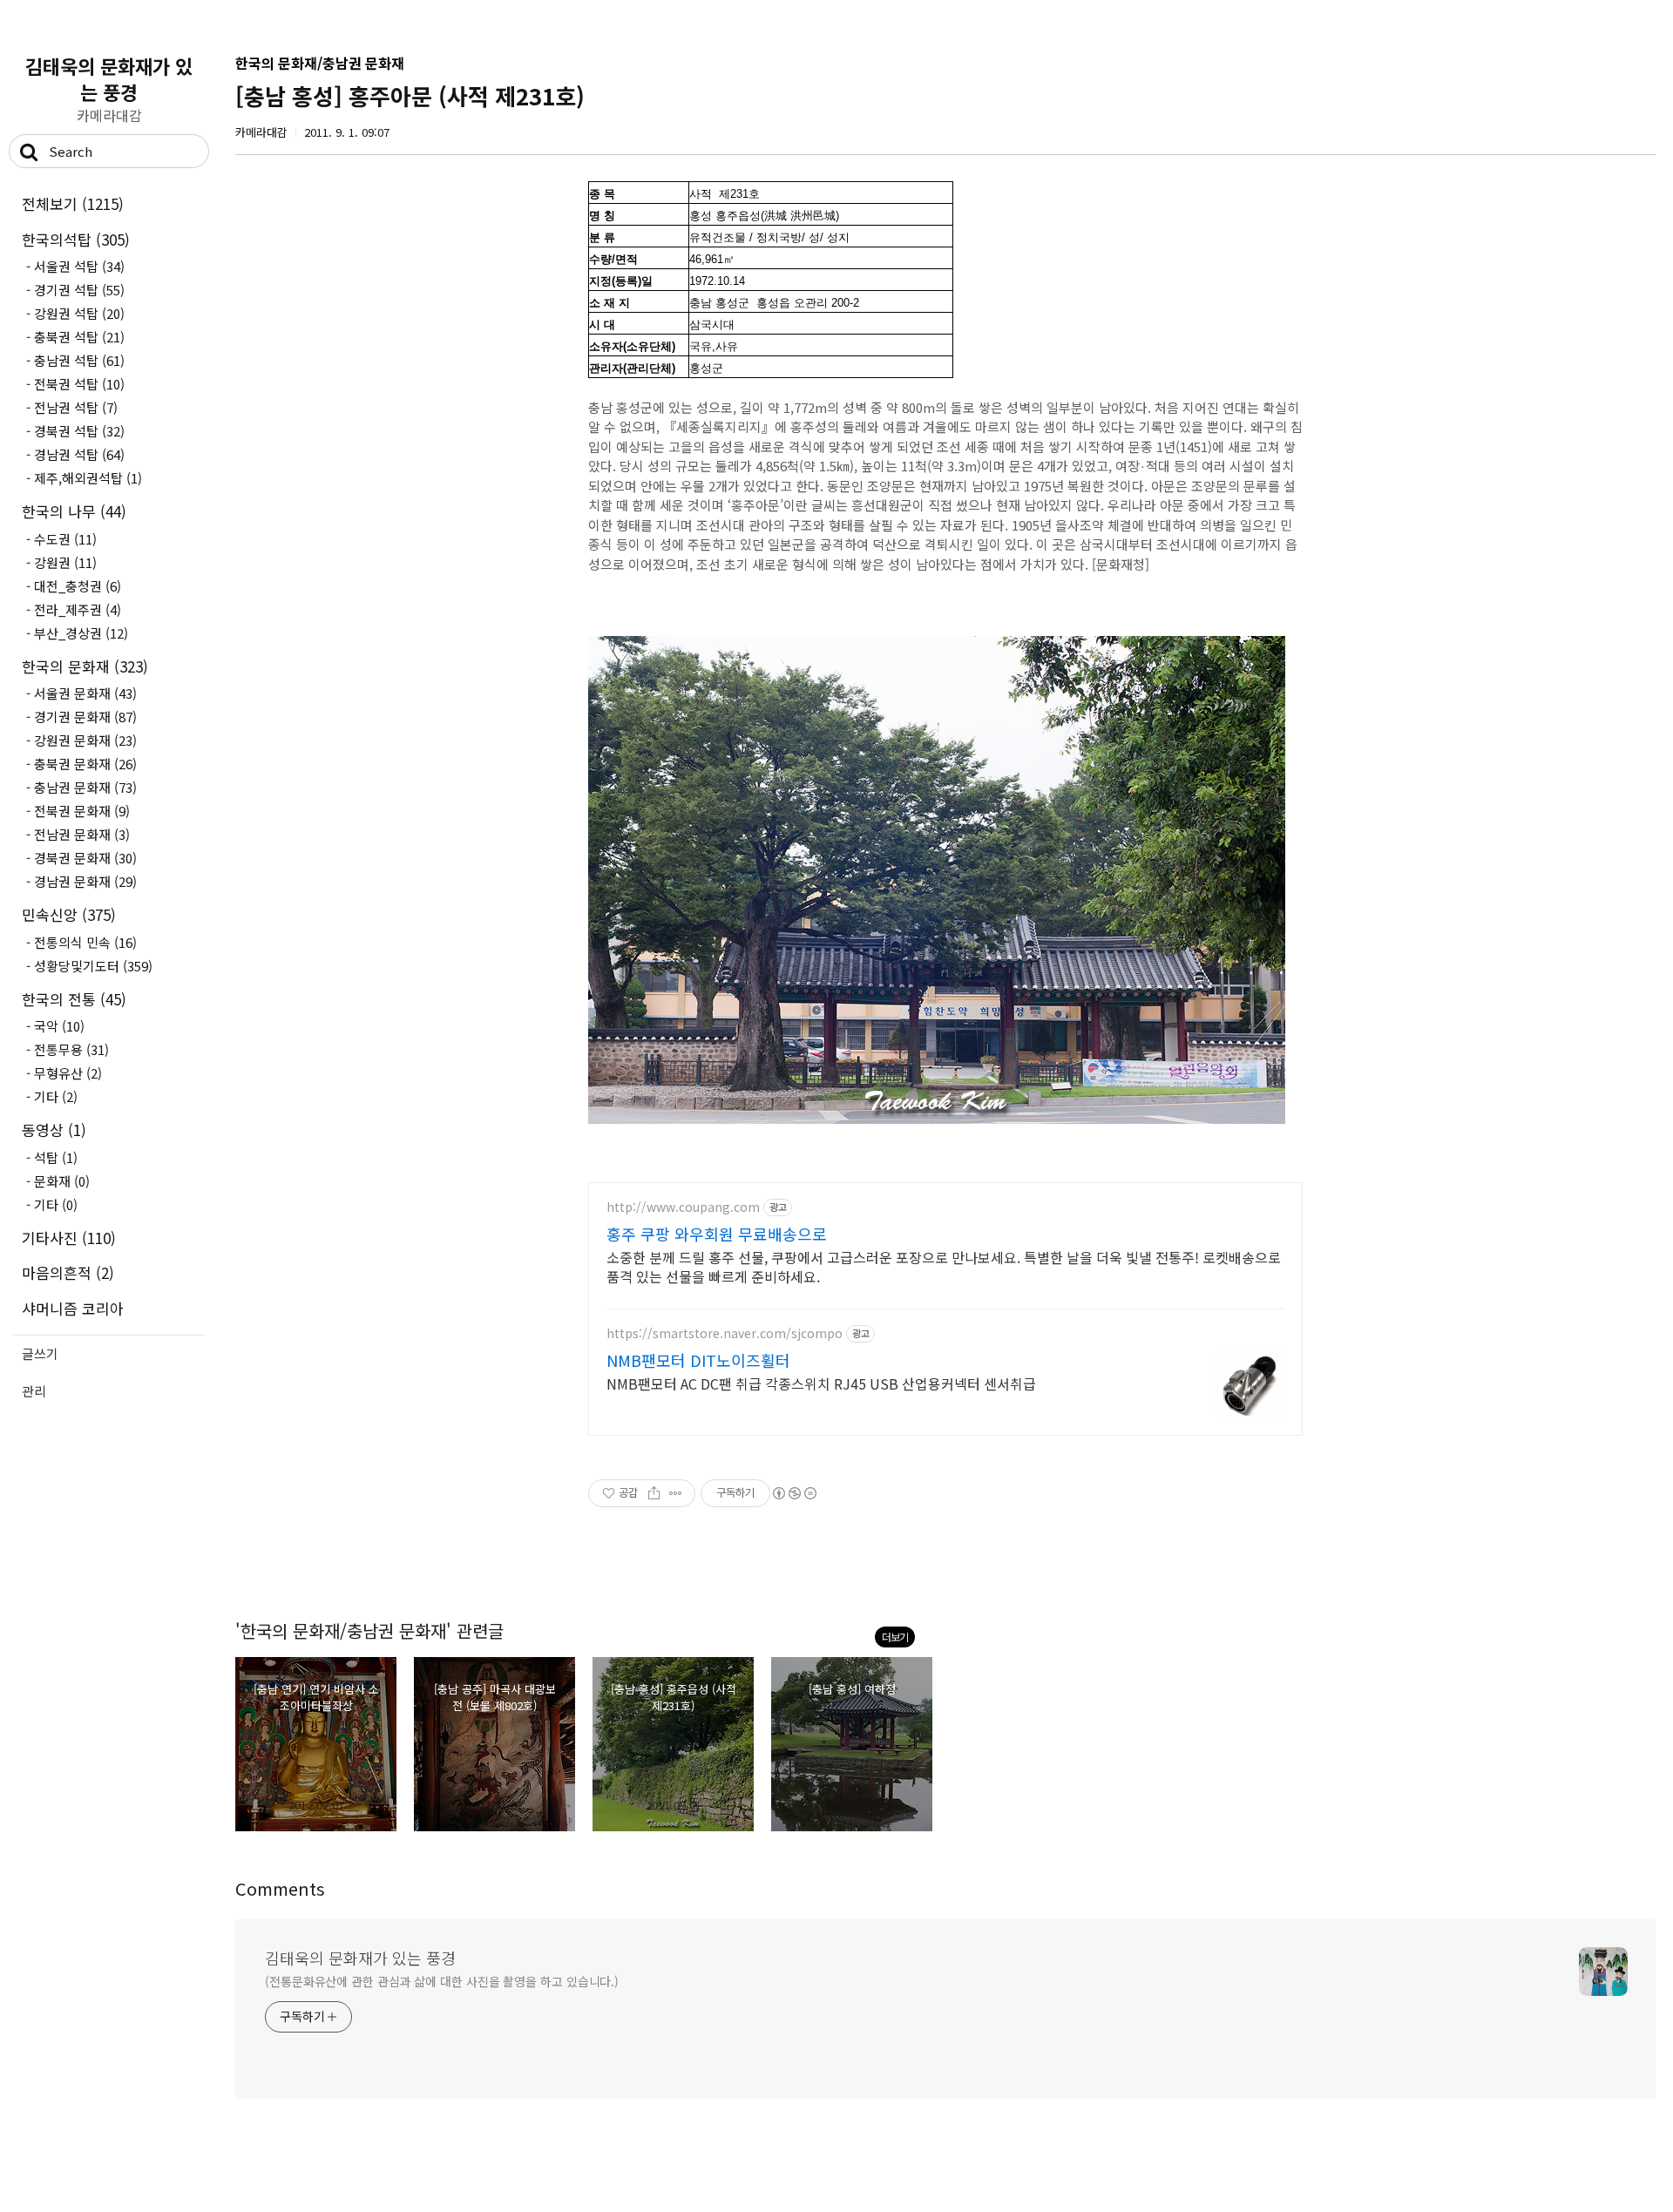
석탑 (56, 1157)
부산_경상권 (81, 633)
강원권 (65, 562)
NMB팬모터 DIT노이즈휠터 (698, 1360)
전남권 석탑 (76, 407)
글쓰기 (40, 1353)
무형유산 (68, 1073)
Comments (280, 1888)
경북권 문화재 (85, 858)
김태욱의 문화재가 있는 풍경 (109, 78)
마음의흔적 (68, 1272)
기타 (56, 1096)
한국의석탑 (76, 239)
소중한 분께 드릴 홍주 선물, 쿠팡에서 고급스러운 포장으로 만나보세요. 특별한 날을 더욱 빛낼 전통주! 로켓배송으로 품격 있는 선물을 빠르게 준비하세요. (944, 1266)
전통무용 (71, 1049)
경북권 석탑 (79, 431)
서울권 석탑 (79, 266)
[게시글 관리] (676, 1493)
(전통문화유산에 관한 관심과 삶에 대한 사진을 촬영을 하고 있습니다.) (442, 1981)
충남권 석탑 (79, 360)
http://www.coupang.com (683, 1207)
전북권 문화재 (82, 811)
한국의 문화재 (85, 666)
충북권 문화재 (85, 764)
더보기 (895, 1637)
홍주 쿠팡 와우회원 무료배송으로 (717, 1234)
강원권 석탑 (79, 313)
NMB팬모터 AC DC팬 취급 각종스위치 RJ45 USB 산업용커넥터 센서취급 (821, 1383)
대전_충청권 (78, 586)
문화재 (62, 1181)
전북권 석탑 (79, 384)
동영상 (54, 1130)
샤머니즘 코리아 (73, 1308)
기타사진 (69, 1238)
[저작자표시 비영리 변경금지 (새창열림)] (794, 1493)
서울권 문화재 (85, 693)
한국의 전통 (74, 999)
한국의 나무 (74, 511)
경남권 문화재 (85, 881)
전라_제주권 (78, 609)
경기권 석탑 (79, 290)
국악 (59, 1026)
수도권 (65, 539)
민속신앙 (69, 914)
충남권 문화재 (85, 787)
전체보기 (73, 203)
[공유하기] (654, 1493)
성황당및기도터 (93, 966)
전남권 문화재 (82, 834)
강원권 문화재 (85, 740)
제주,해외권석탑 (88, 478)
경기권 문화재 (85, 717)
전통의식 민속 (85, 942)
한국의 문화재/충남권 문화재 (320, 63)
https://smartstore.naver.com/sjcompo (725, 1333)
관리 (34, 1391)
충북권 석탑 (79, 337)
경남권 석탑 (79, 454)
